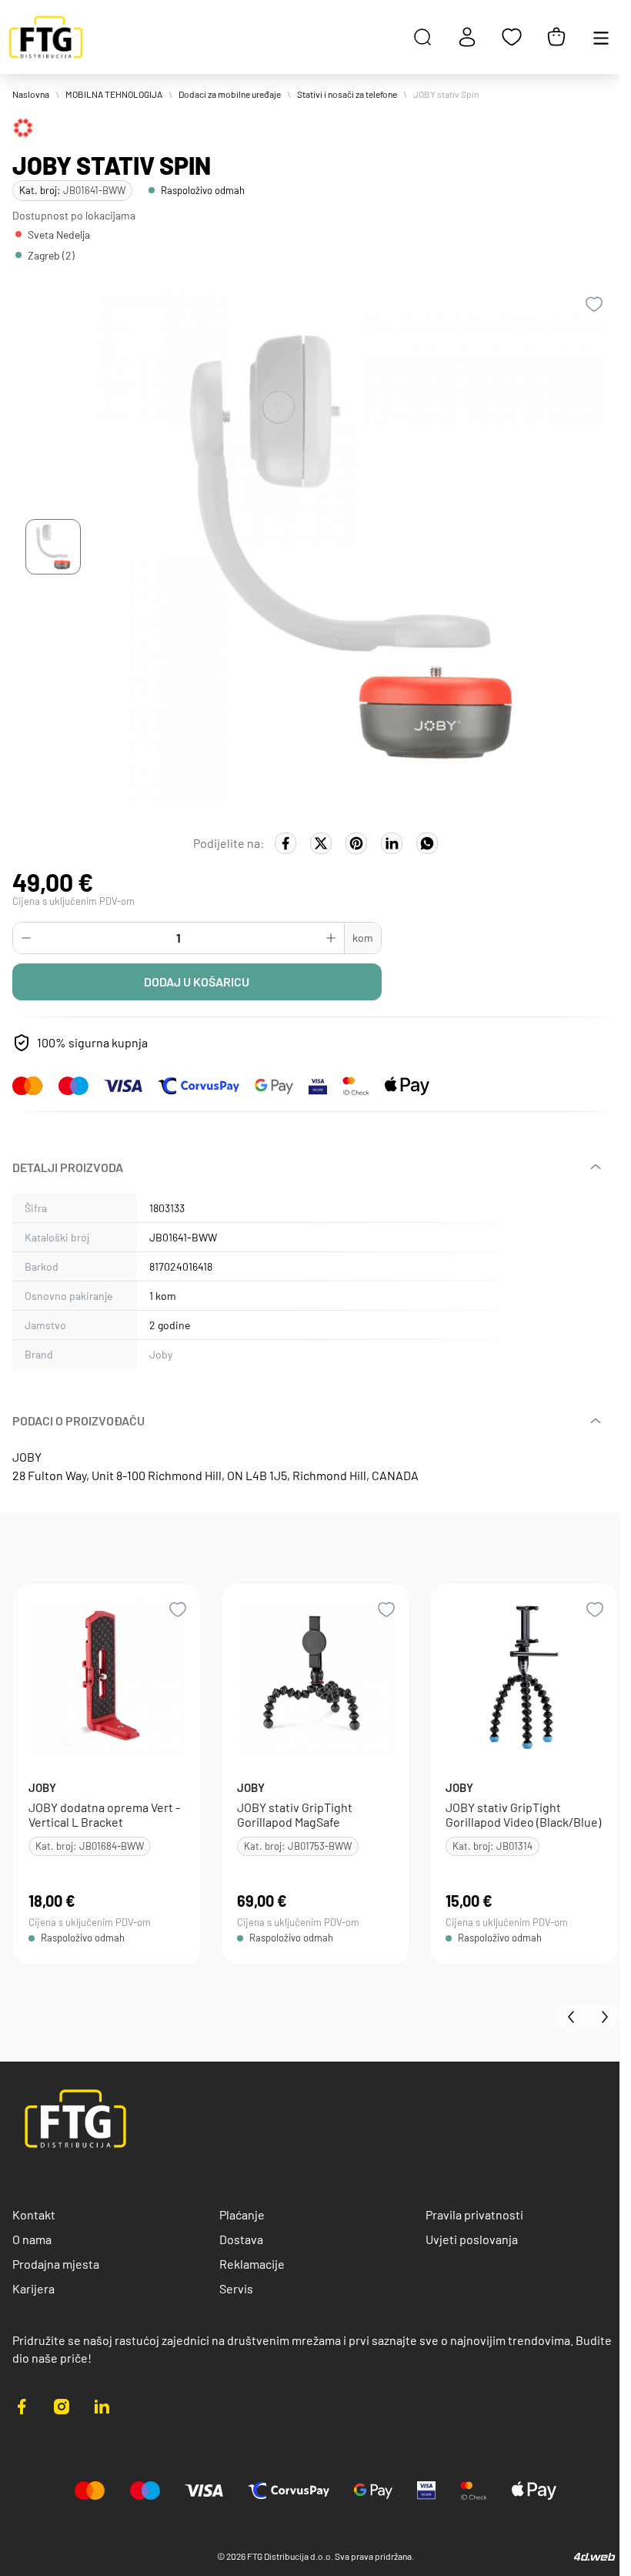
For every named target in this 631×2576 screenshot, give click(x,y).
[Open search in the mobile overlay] (422, 37)
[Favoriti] (512, 37)
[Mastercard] (28, 1086)
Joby (161, 1354)
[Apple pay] (407, 1086)
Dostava (241, 2239)
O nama (32, 2239)
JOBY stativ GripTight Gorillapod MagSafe (295, 1814)
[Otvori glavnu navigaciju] (601, 37)
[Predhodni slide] (573, 2017)
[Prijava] (467, 37)
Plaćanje (242, 2214)
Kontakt (34, 2214)
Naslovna (31, 94)
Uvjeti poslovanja (472, 2239)
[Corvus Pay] (199, 1086)
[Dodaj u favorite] (594, 304)
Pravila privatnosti (474, 2214)
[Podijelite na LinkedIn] (392, 843)
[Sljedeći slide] (603, 2017)
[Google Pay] (274, 1086)
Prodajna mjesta (56, 2264)
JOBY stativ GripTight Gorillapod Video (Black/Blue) (523, 1814)
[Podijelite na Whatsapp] (427, 843)
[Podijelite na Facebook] (285, 843)
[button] (53, 547)
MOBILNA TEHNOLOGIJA (114, 94)
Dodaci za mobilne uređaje (230, 94)
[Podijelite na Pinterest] (356, 843)
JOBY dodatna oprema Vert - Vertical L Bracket (104, 1814)
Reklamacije (252, 2264)
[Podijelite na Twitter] (321, 843)
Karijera (33, 2288)
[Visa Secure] (318, 1086)
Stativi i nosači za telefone (347, 94)
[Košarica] (556, 37)
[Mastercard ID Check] (356, 1086)
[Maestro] (73, 1086)
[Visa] (123, 1086)
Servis (236, 2288)
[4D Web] (595, 2556)
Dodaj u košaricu (197, 981)
